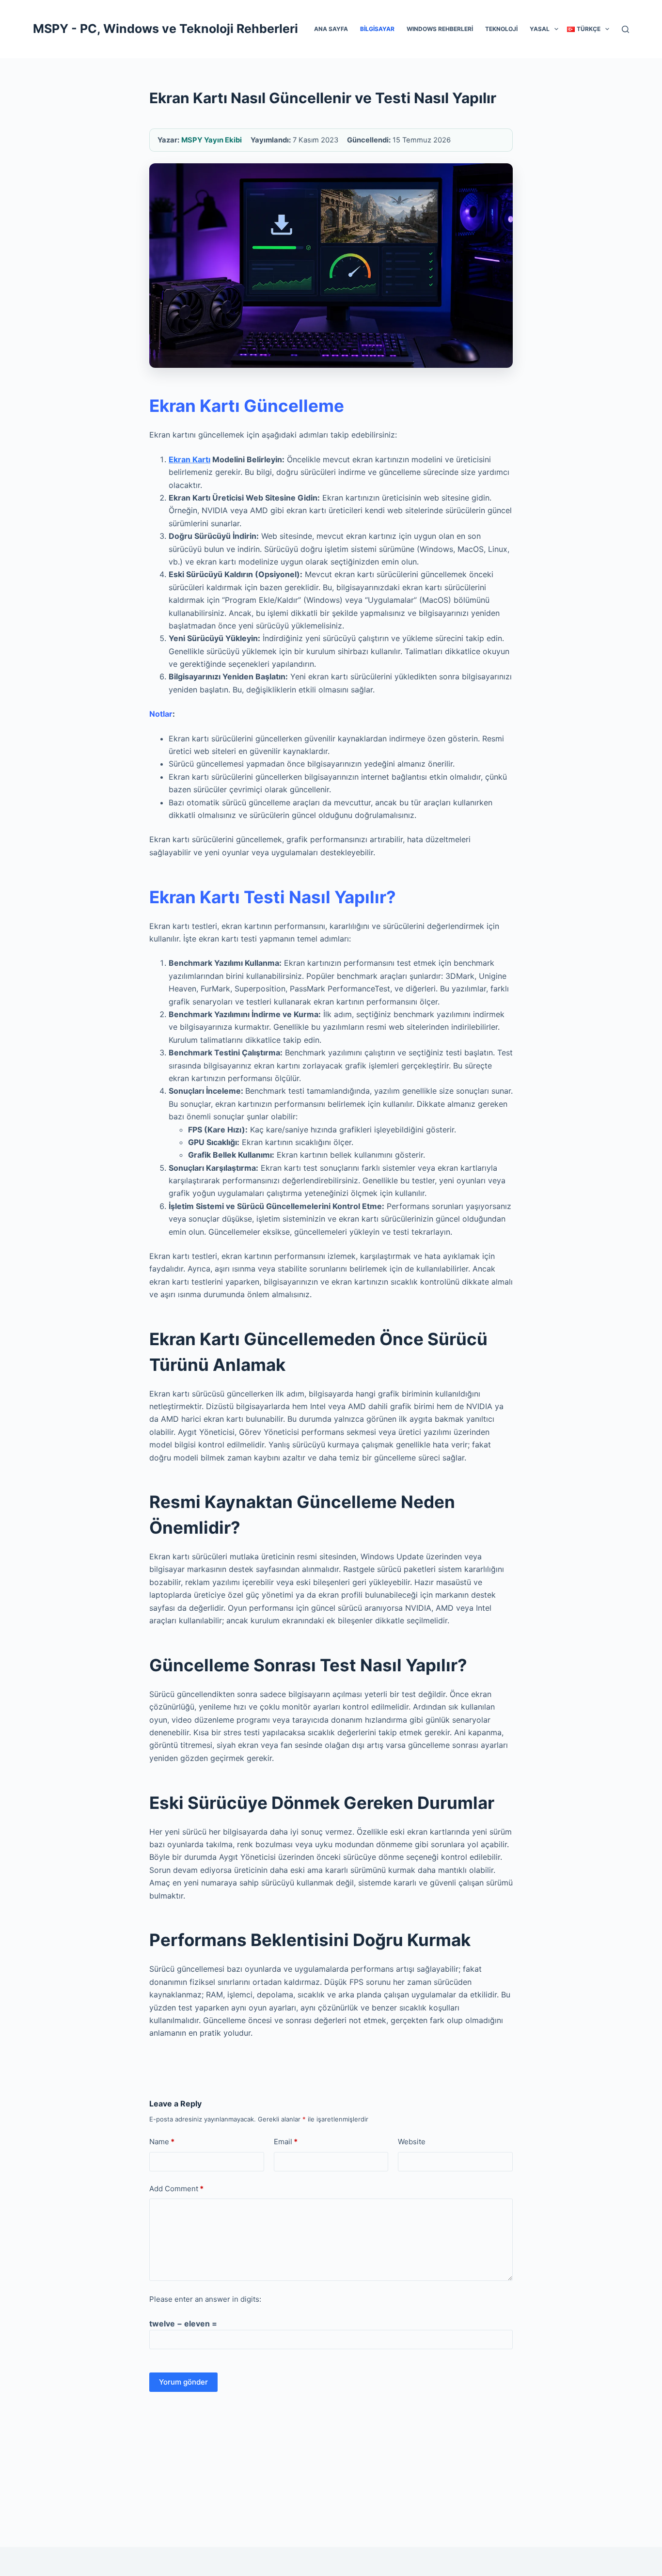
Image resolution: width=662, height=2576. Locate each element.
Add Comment (176, 2189)
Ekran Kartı (189, 459)
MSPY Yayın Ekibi (212, 140)
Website (412, 2142)
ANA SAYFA (331, 29)
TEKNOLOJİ (501, 29)
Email (286, 2142)
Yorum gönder (183, 2382)
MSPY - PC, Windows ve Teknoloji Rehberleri (165, 29)
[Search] (625, 29)
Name (162, 2142)
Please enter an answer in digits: (205, 2299)
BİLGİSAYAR (377, 29)
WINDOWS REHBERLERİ (440, 29)
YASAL (540, 29)
